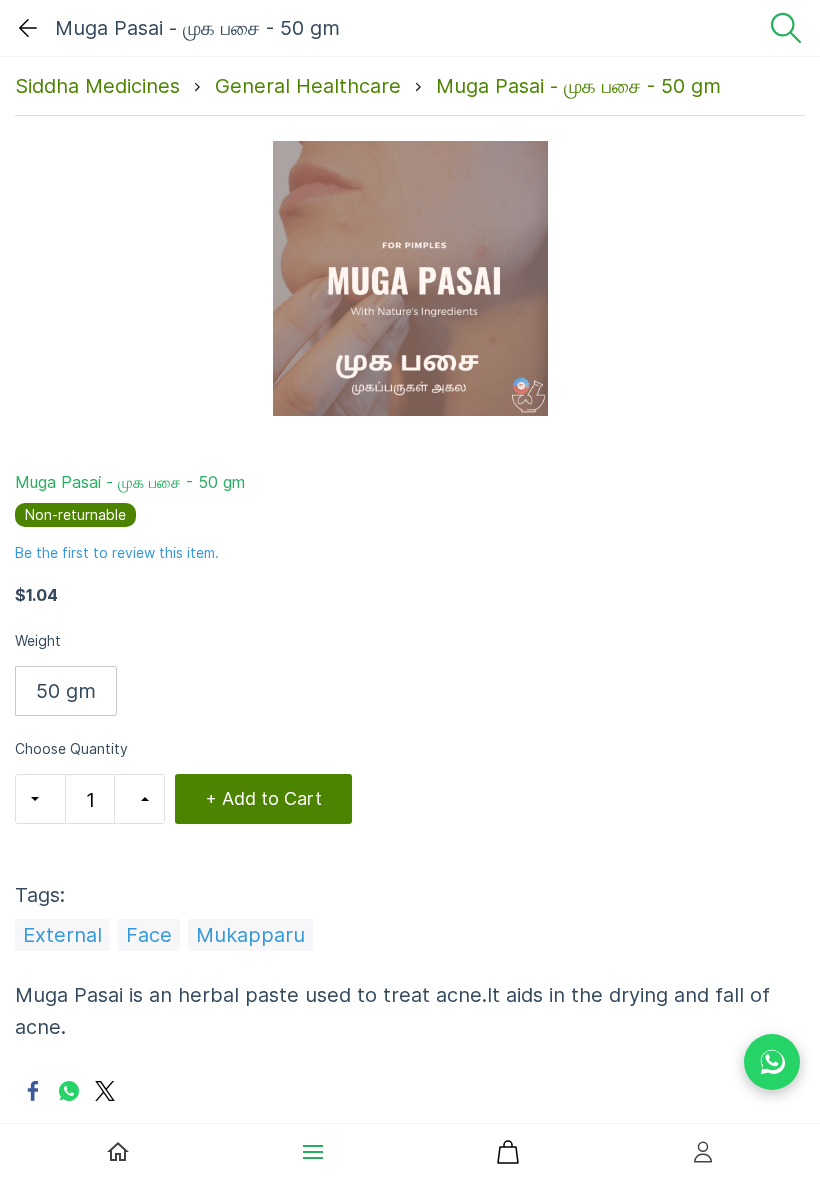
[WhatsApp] (69, 1091)
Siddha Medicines (97, 86)
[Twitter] (105, 1091)
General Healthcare (308, 86)
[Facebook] (33, 1091)
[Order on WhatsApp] (772, 1062)
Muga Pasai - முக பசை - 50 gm (578, 86)
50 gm (66, 691)
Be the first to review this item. (117, 552)
